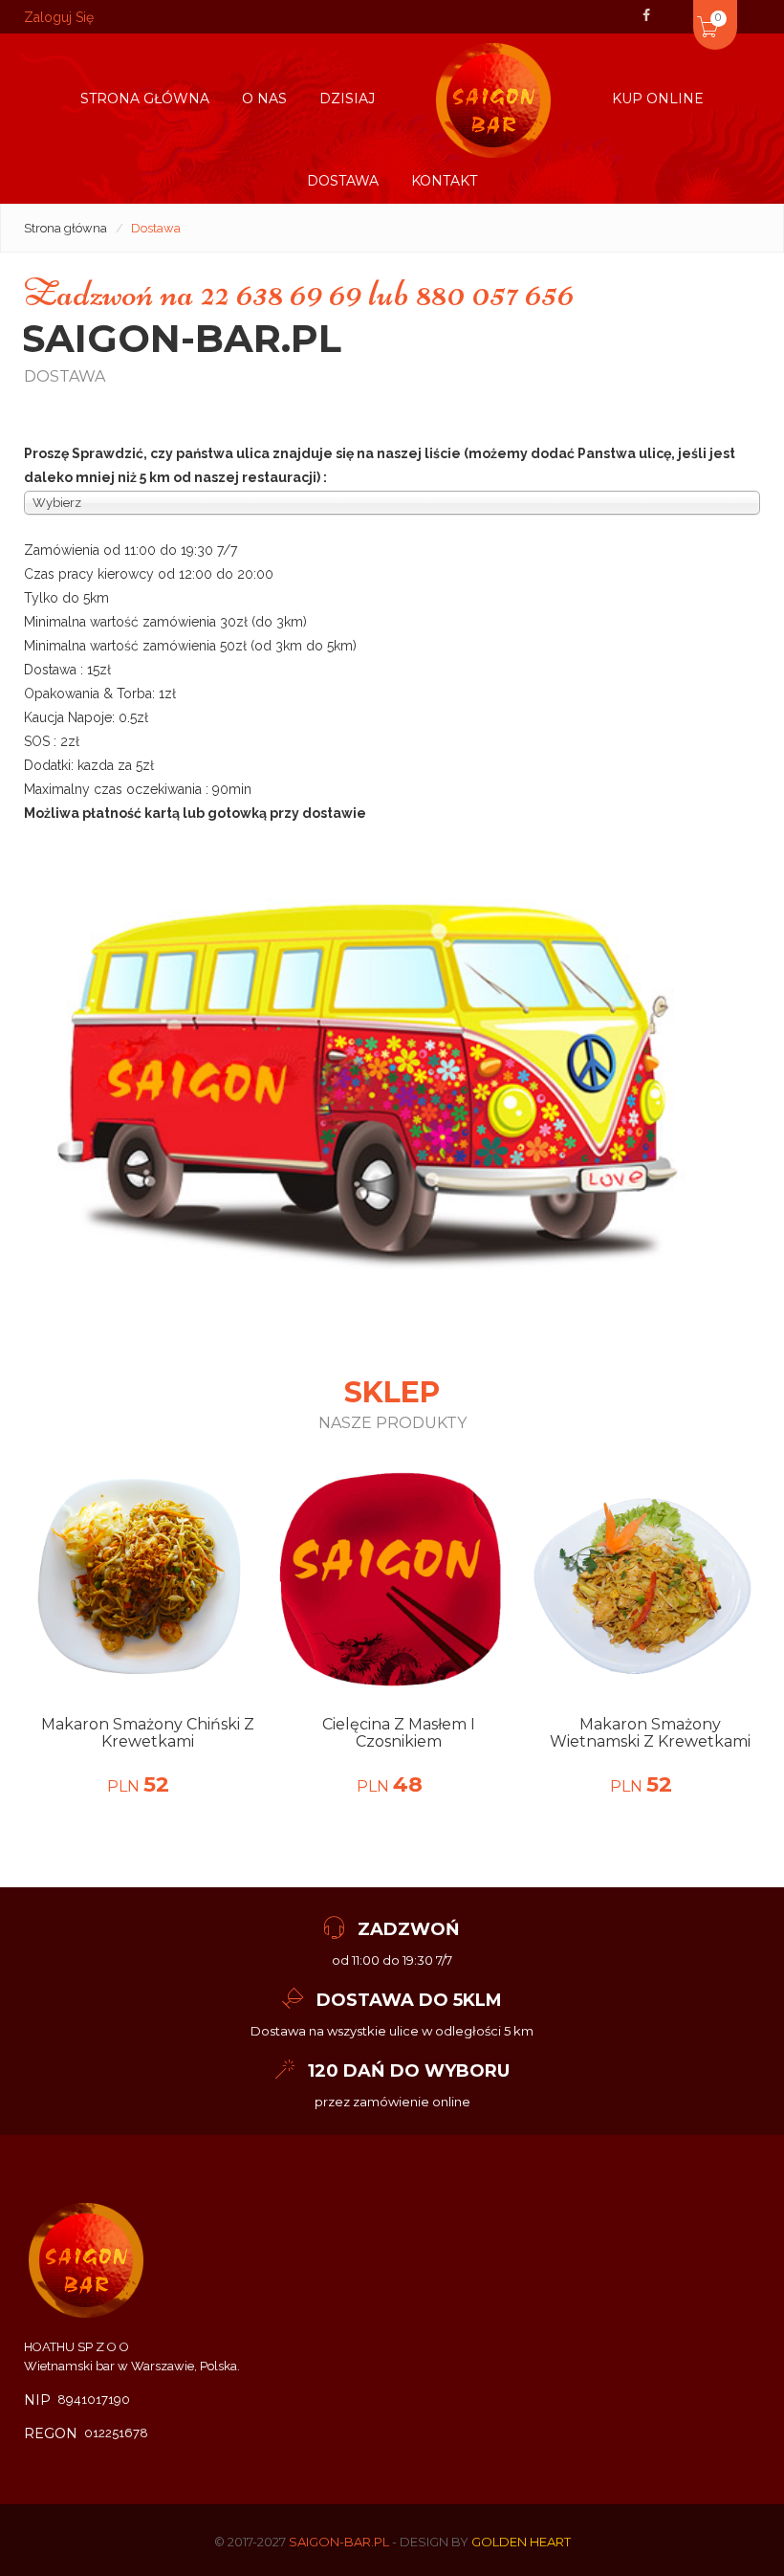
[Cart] (681, 13)
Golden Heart (521, 2542)
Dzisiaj (347, 99)
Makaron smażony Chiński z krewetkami (148, 1733)
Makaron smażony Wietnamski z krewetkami (650, 1733)
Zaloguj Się (59, 17)
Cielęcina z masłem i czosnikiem (399, 1733)
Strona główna (145, 99)
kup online (658, 99)
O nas (264, 99)
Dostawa (343, 181)
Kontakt (444, 181)
